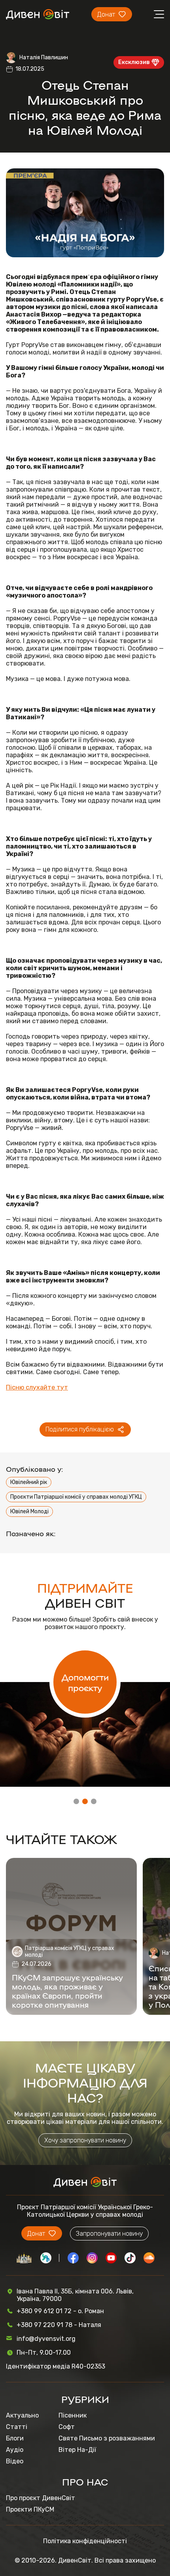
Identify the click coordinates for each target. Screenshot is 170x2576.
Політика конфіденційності (85, 2541)
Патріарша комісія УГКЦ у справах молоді (70, 1952)
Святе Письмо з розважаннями (107, 2438)
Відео (15, 2461)
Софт (67, 2427)
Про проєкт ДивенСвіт (41, 2498)
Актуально (22, 2415)
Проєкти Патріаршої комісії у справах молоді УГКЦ (76, 1497)
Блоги (15, 2438)
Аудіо (15, 2450)
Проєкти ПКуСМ (30, 2509)
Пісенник (73, 2415)
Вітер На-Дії (77, 2450)
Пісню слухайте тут (37, 1387)
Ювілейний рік (29, 1482)
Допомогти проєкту (85, 1682)
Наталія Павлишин (44, 58)
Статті (17, 2427)
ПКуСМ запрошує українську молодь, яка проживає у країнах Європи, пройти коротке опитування (67, 1991)
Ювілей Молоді (29, 1511)
